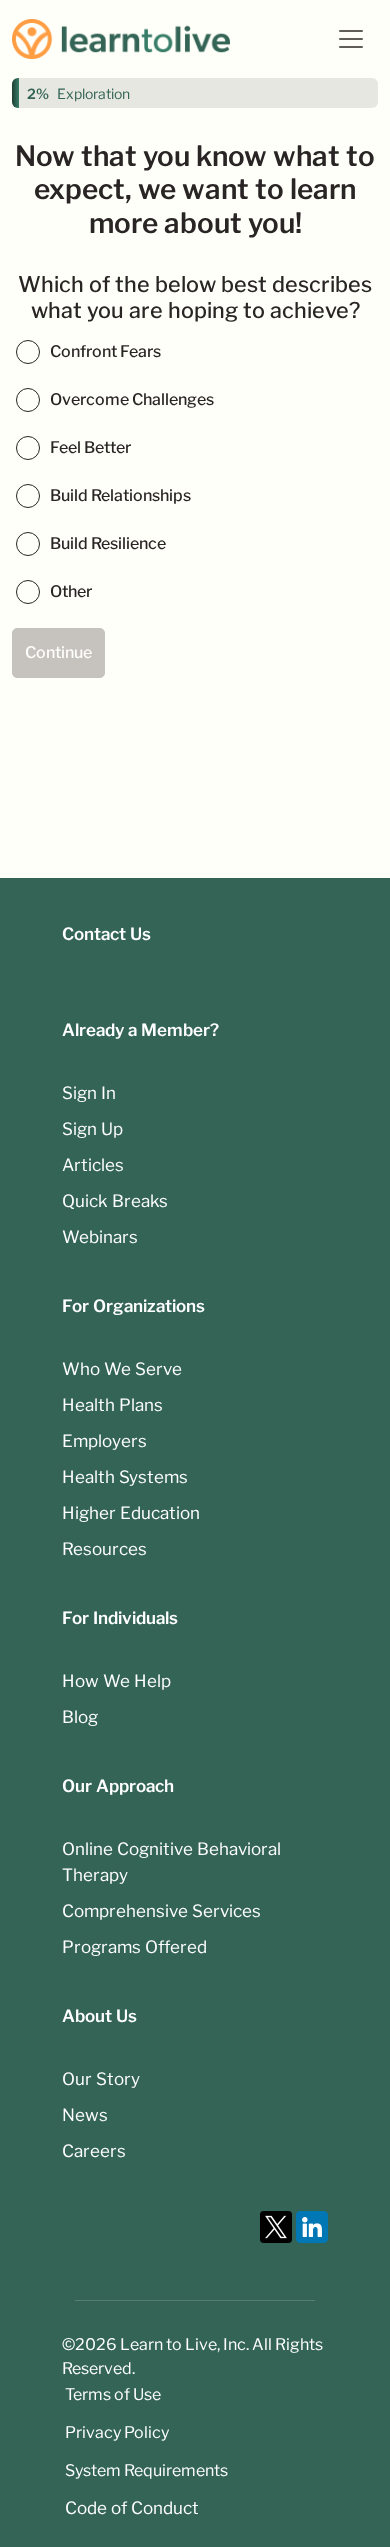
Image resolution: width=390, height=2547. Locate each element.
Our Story (101, 2079)
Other (71, 591)
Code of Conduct (132, 2508)
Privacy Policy (117, 2432)
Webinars (100, 1237)
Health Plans (112, 1405)
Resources (104, 1549)
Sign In (89, 1093)
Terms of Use (113, 2394)
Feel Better (90, 447)
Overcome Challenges (132, 399)
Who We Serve (122, 1369)
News (85, 2115)
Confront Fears (105, 351)
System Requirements (146, 2470)
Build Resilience (108, 543)
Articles (93, 1165)
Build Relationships (120, 495)
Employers (104, 1441)
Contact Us (106, 934)
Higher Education (131, 1513)
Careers (94, 2151)
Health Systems (125, 1477)
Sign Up (92, 1129)
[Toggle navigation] (351, 39)
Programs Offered (134, 1947)
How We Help (116, 1681)
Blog (80, 1717)
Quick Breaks (115, 1201)
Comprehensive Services (161, 1911)
